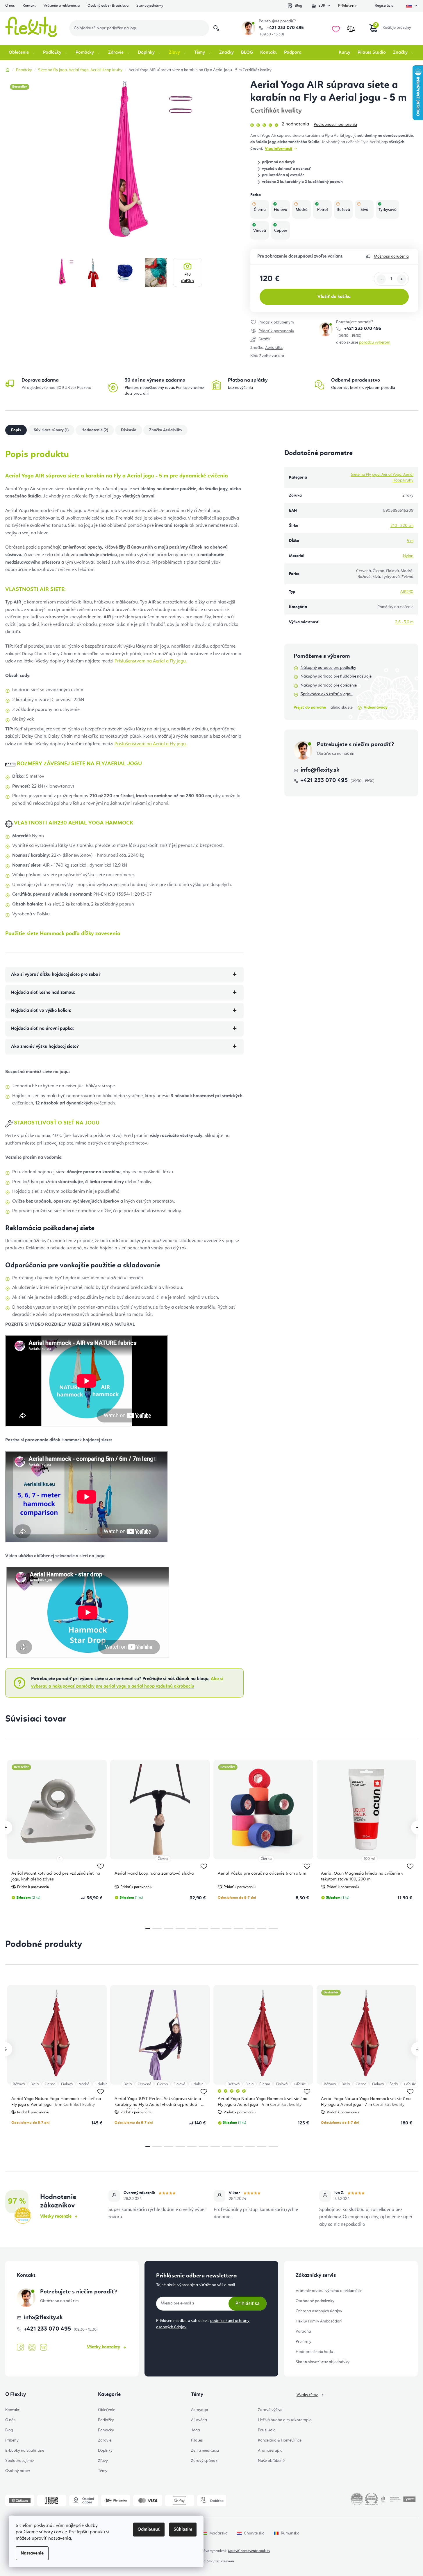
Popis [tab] (16, 430)
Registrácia (384, 6)
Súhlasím (183, 2530)
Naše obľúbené (271, 2461)
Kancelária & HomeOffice (280, 2440)
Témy (103, 2471)
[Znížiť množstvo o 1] (381, 279)
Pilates (197, 2440)
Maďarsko (218, 2533)
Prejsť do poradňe (310, 707)
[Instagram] (32, 2348)
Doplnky (105, 2451)
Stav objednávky (150, 6)
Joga (196, 2430)
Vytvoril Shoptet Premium (214, 2561)
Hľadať (216, 28)
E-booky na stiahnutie (25, 2451)
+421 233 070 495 (285, 28)
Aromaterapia (270, 2451)
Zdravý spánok (204, 2461)
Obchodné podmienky (315, 2301)
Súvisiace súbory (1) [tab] (51, 430)
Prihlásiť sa (248, 2303)
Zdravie (105, 2440)
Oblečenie (107, 2410)
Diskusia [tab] (129, 430)
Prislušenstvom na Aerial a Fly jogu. (151, 661)
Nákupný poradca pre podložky (328, 668)
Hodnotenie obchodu (314, 2352)
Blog (298, 6)
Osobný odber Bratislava (108, 6)
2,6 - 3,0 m (404, 622)
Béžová (19, 2084)
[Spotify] (44, 2348)
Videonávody (376, 707)
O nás (10, 6)
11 (273, 1928)
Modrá (84, 2084)
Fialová (67, 2084)
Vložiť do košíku (334, 297)
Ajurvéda (199, 2420)
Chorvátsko (254, 2533)
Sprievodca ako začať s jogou (327, 694)
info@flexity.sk (320, 770)
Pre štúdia (267, 2430)
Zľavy (103, 2461)
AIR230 (407, 592)
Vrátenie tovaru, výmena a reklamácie (329, 2291)
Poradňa (303, 2331)
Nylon (408, 556)
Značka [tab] (165, 430)
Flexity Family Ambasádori (319, 2321)
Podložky (106, 2420)
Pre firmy (304, 2342)
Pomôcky (106, 2430)
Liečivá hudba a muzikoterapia (285, 2420)
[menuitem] (22, 53)
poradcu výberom (375, 342)
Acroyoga (200, 2410)
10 (262, 1928)
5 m (410, 541)
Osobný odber (18, 2471)
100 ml (369, 1859)
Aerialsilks (274, 348)
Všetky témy (307, 2395)
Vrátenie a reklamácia (62, 6)
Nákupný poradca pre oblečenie (329, 685)
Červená (144, 2084)
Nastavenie (32, 2553)
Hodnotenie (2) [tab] (95, 430)
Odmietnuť (149, 2530)
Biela (35, 2084)
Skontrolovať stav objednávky (323, 2362)
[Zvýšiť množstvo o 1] (401, 279)
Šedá (394, 2084)
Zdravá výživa (270, 2410)
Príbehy (12, 2440)
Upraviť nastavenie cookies (249, 2551)
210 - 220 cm (402, 526)
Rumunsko (290, 2533)
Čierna (163, 1859)
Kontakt (29, 6)
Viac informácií (279, 149)
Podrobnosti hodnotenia (335, 125)
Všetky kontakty (103, 2347)
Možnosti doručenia (391, 256)
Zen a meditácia (205, 2451)
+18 (188, 278)
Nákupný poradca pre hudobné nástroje (336, 676)
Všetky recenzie (56, 2216)
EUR (322, 6)
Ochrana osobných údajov (319, 2311)
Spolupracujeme (19, 2461)
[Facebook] (20, 2347)
